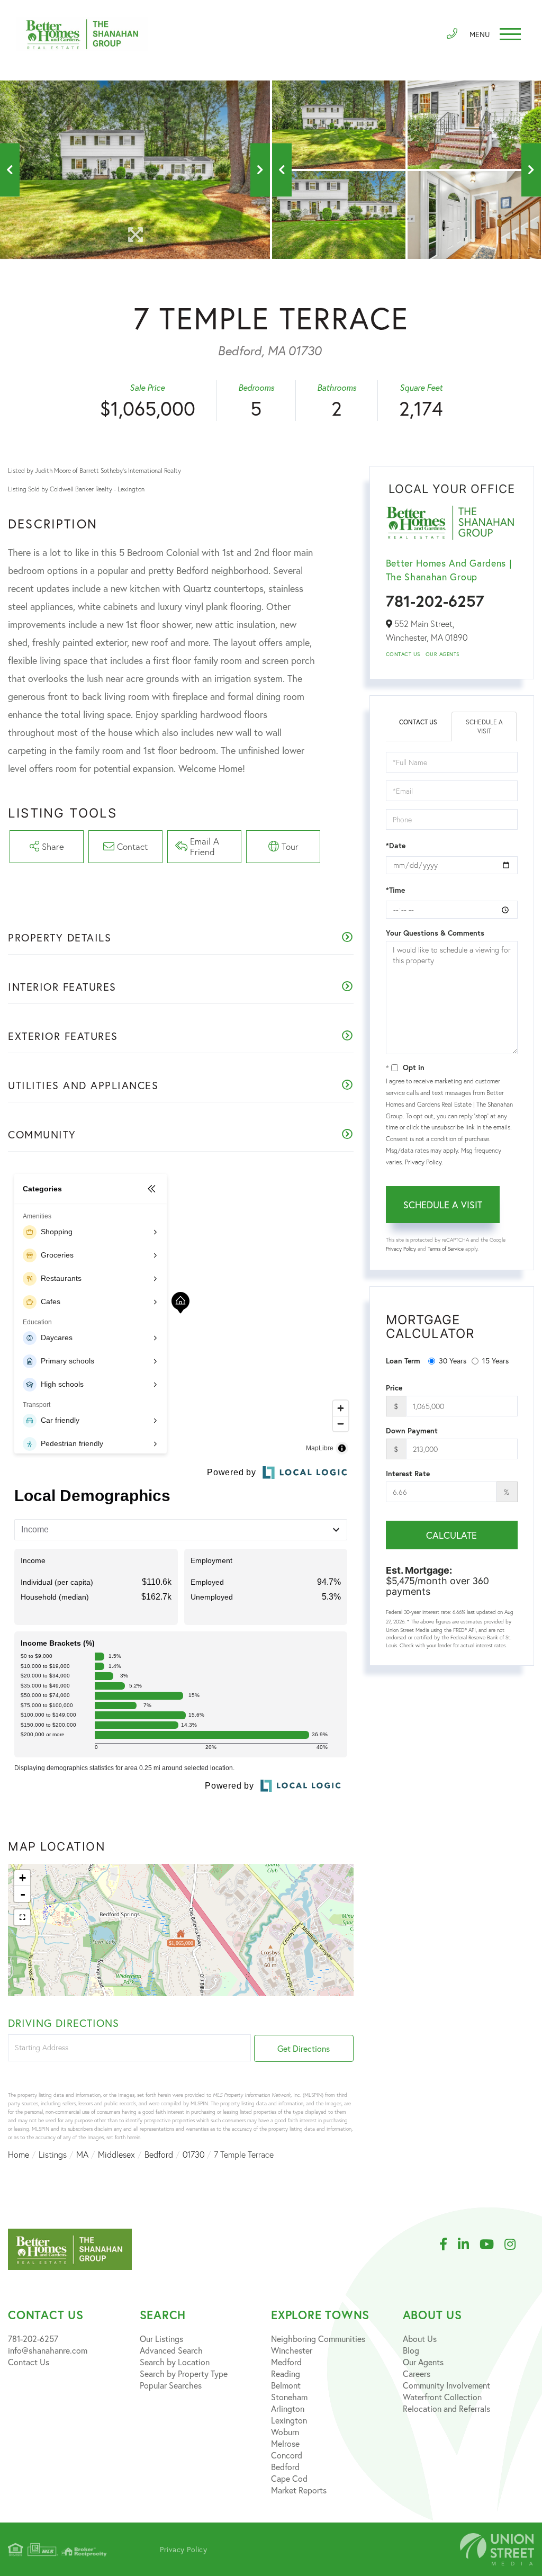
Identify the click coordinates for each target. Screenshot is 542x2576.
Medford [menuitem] (286, 2362)
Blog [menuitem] (411, 2350)
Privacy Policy (423, 1162)
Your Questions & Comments (435, 933)
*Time (395, 890)
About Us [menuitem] (420, 2339)
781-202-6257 (435, 601)
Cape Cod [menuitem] (289, 2478)
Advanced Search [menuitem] (171, 2350)
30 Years (453, 1361)
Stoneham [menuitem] (289, 2397)
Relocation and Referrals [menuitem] (446, 2408)
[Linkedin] (469, 2245)
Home (19, 2155)
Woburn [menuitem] (285, 2432)
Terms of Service (446, 1249)
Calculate (451, 1535)
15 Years (495, 1361)
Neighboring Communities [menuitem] (318, 2339)
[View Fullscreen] (22, 1917)
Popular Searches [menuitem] (171, 2385)
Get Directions (304, 2048)
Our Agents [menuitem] (423, 2362)
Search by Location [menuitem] (175, 2362)
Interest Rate (408, 1474)
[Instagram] (515, 2245)
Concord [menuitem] (287, 2455)
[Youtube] (492, 2245)
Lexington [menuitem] (289, 2420)
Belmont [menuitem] (286, 2385)
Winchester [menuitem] (292, 2350)
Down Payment (412, 1431)
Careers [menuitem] (417, 2373)
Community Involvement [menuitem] (446, 2385)
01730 (193, 2155)
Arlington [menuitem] (288, 2408)
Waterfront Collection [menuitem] (442, 2397)
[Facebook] (449, 2245)
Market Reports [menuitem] (299, 2490)
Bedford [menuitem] (285, 2467)
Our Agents (442, 654)
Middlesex (116, 2155)
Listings (53, 2155)
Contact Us (403, 654)
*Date (396, 846)
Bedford (159, 2155)
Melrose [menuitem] (285, 2443)
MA (82, 2155)
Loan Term (403, 1361)
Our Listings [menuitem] (161, 2339)
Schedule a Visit (484, 726)
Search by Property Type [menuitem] (184, 2373)
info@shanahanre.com (48, 2350)
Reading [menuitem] (286, 2373)
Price (394, 1388)
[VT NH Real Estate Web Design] (497, 2549)
